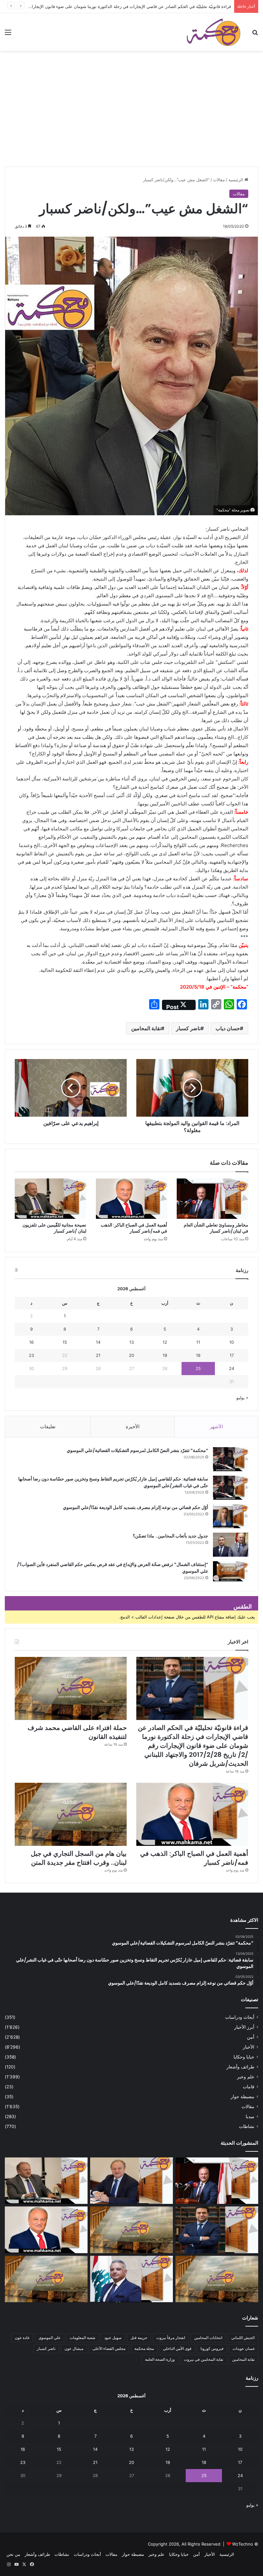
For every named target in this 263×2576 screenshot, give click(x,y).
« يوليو (242, 1398)
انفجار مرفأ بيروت (171, 2338)
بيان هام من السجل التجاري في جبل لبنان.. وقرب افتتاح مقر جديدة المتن (79, 1858)
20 (131, 1355)
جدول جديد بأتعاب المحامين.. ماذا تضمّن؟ (170, 1536)
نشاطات (247, 2126)
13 (131, 1342)
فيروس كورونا (212, 2348)
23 (31, 1355)
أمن (251, 2037)
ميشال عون (74, 2348)
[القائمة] (8, 34)
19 (165, 1355)
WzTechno (243, 2544)
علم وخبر (246, 2077)
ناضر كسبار (188, 1028)
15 (65, 1342)
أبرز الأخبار (244, 2027)
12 (165, 1342)
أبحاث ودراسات (240, 2017)
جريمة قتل (139, 2338)
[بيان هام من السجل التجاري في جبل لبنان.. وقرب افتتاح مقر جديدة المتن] (71, 1814)
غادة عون (22, 2338)
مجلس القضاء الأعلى (109, 2348)
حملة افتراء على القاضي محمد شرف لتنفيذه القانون (185, 6)
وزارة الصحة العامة (160, 2359)
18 (198, 1355)
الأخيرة (133, 1427)
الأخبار (249, 2047)
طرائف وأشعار (240, 2067)
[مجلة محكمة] (213, 32)
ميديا (250, 2116)
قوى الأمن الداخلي (177, 2348)
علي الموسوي (50, 2338)
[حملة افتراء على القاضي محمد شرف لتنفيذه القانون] (71, 1688)
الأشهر (216, 1427)
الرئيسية (236, 180)
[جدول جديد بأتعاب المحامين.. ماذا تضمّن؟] (231, 1545)
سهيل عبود (113, 2338)
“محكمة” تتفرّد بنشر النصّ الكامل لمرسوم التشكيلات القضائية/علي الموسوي (137, 1450)
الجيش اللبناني (243, 2338)
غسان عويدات (244, 2348)
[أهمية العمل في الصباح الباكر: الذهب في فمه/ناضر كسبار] (132, 1199)
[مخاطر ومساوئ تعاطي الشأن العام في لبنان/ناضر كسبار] (212, 1199)
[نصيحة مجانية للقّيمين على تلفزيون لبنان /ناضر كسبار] (51, 1199)
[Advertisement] (131, 118)
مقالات (219, 180)
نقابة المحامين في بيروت (204, 2359)
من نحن (13, 2554)
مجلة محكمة (144, 2348)
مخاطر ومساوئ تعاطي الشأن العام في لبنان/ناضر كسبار (216, 1228)
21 (98, 1355)
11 (198, 1342)
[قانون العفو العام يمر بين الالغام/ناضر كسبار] (131, 2181)
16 (31, 1342)
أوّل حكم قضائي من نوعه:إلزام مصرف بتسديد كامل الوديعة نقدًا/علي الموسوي (136, 1507)
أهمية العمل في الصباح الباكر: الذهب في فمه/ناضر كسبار (134, 1228)
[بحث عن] (255, 34)
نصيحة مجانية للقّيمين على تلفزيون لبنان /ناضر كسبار (54, 1228)
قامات (249, 2087)
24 (232, 1368)
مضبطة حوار (242, 2097)
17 (232, 1355)
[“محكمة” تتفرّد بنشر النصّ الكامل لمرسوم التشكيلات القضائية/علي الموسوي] (231, 1459)
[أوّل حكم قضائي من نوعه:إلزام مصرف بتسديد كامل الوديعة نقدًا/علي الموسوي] (231, 1516)
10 (232, 1342)
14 (98, 1342)
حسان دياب (228, 1028)
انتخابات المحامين (208, 2338)
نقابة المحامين (146, 1028)
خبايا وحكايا (244, 2057)
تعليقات (48, 1427)
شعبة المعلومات (82, 2338)
